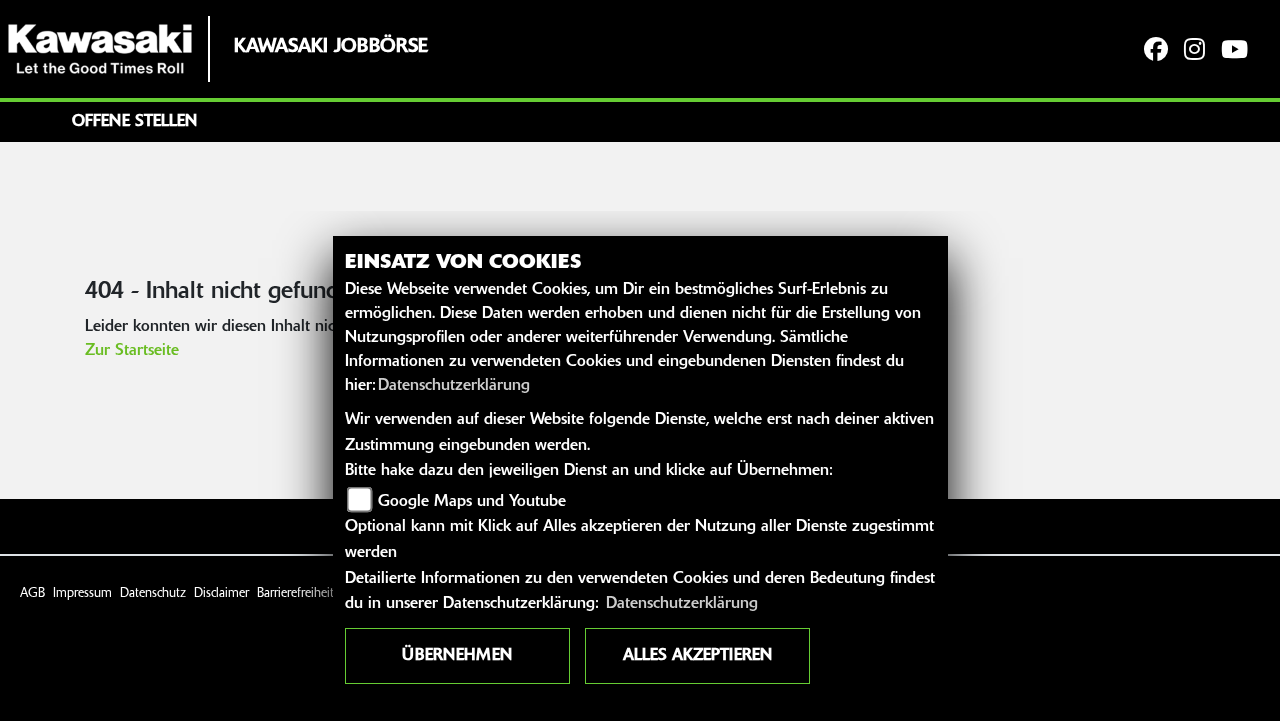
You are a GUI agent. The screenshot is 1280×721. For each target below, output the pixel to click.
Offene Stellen (134, 122)
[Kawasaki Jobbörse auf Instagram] (1194, 51)
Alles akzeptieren (697, 656)
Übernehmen (457, 656)
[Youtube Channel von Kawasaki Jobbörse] (1234, 51)
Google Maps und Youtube (472, 502)
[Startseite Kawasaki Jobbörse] (100, 49)
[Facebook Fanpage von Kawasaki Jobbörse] (1156, 51)
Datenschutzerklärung (454, 386)
